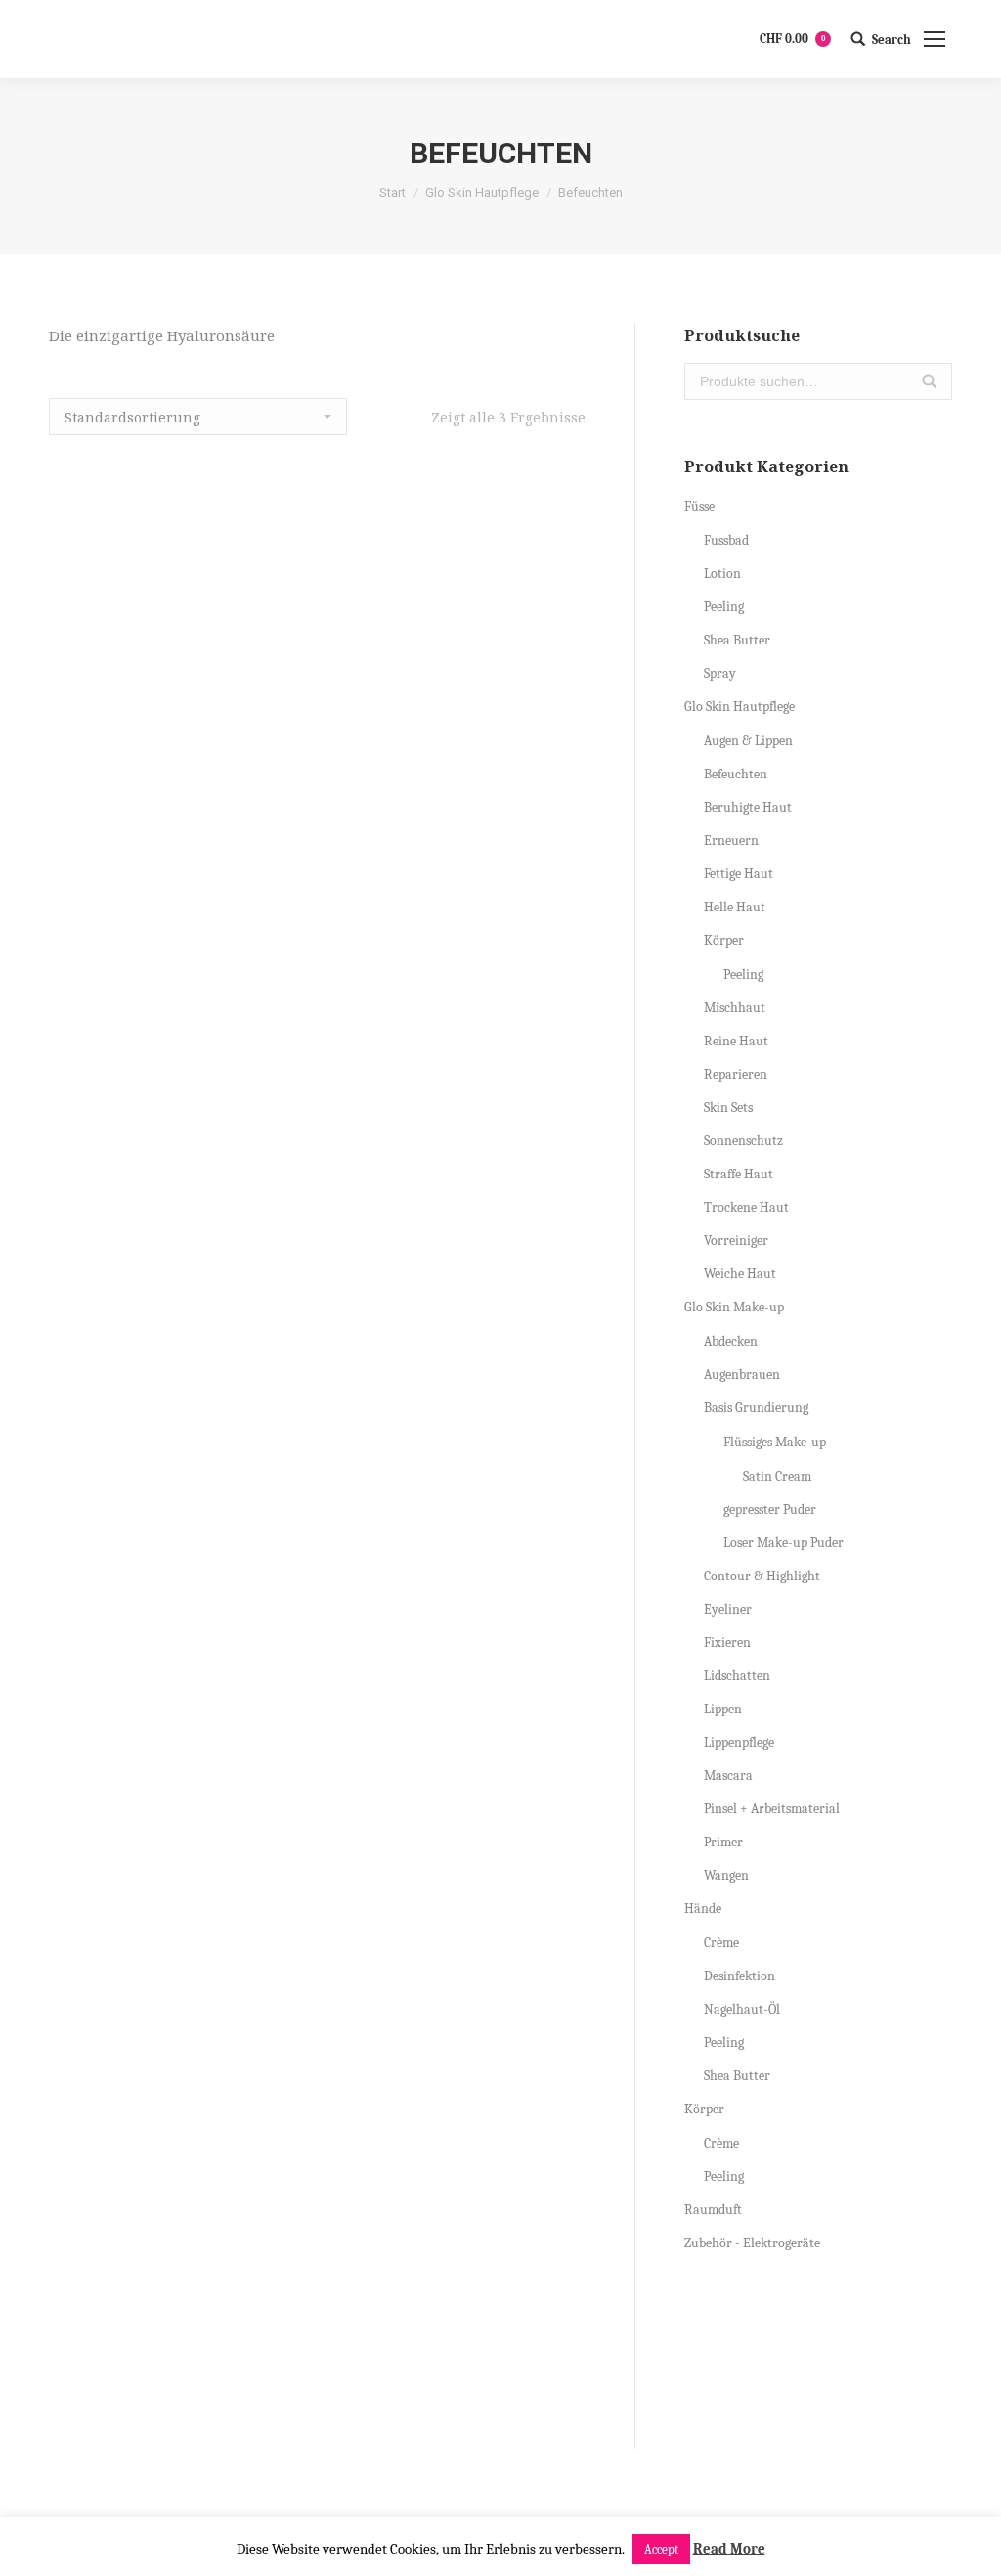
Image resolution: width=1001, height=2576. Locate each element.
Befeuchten (736, 774)
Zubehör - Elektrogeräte (752, 2243)
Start (392, 192)
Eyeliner (728, 1609)
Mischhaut (735, 1008)
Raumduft (713, 2210)
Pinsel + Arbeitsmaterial (772, 1809)
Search (892, 40)
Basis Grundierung (756, 1408)
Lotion (722, 574)
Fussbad (726, 540)
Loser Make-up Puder (783, 1543)
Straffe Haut (739, 1174)
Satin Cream (777, 1476)
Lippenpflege (739, 1742)
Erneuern (731, 841)
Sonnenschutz (743, 1141)
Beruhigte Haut (748, 807)
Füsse (699, 506)
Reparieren (736, 1074)
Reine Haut (736, 1041)
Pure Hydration (318, 2363)
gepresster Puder (770, 1510)
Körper (724, 940)
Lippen (723, 1709)
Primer (723, 1842)
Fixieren (727, 1643)
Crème (721, 1943)
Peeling (724, 607)
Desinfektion (740, 1976)
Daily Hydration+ (318, 1709)
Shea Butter (737, 640)
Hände (703, 1909)
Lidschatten (737, 1676)
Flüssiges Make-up (775, 1442)
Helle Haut (735, 907)
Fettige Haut (739, 874)
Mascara (728, 1776)
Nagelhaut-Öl (742, 2009)
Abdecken (731, 1341)
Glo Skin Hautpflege (482, 192)
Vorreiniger (736, 1241)
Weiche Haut (740, 1274)
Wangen (726, 1875)
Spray (720, 673)
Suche (930, 381)
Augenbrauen (742, 1375)
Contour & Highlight (762, 1576)
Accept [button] (661, 2549)
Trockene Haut (746, 1207)
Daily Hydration (317, 1053)
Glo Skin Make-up (734, 1307)
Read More (729, 2549)
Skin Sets (728, 1108)
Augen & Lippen (748, 741)
